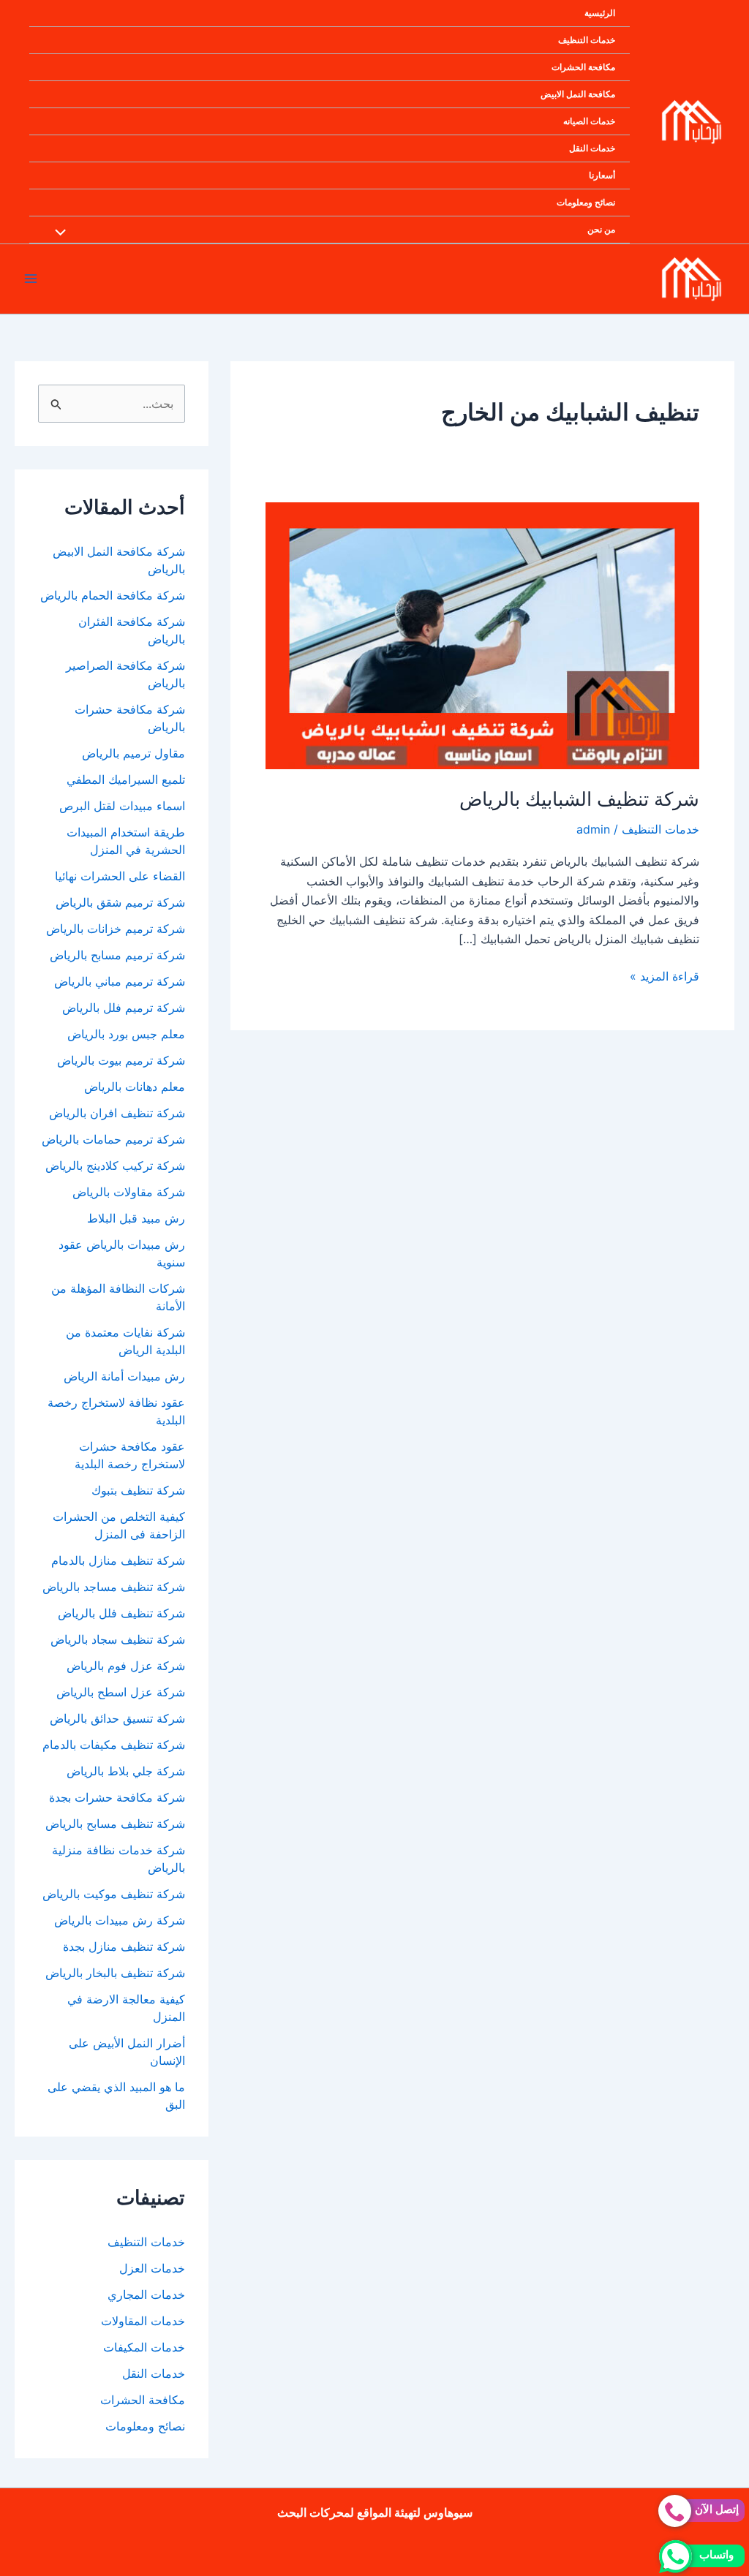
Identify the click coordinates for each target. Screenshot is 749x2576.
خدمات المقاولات (143, 2321)
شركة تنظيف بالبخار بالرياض (115, 1973)
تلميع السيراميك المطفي (124, 779)
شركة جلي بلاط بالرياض (126, 1771)
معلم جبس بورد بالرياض (126, 1034)
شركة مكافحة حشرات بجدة (117, 1797)
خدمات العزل (152, 2268)
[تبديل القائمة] (64, 233)
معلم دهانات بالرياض (135, 1087)
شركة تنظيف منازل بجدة (124, 1946)
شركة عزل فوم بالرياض (126, 1666)
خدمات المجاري (146, 2294)
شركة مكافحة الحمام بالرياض (113, 595)
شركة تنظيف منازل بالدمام (118, 1560)
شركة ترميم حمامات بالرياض (113, 1139)
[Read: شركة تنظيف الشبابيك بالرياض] (482, 635)
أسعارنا (602, 175)
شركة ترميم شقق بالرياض (120, 902)
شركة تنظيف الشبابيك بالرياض (579, 799)
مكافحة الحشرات (583, 67)
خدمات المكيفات (144, 2347)
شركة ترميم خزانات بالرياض (116, 929)
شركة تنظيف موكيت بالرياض (114, 1894)
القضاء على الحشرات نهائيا (120, 876)
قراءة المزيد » (665, 977)
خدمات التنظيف (587, 40)
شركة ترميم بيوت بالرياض (121, 1060)
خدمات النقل (592, 148)
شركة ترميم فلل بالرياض (124, 1008)
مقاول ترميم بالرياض (132, 753)
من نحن (601, 229)
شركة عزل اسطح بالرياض (121, 1692)
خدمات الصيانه (589, 121)
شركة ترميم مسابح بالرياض (117, 955)
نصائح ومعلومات (586, 202)
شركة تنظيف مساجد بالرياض (114, 1587)
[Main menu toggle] (31, 279)
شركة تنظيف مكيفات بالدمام (114, 1745)
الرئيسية (600, 13)
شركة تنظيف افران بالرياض (117, 1113)
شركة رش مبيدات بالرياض (120, 1920)
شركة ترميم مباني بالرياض (120, 981)
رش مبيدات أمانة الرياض (124, 1376)
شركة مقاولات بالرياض (129, 1192)
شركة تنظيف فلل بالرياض (121, 1613)
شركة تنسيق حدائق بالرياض (117, 1718)
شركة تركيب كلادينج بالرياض (115, 1166)
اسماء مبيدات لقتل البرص (118, 806)
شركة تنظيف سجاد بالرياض (118, 1639)
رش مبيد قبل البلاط (136, 1218)
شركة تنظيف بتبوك (138, 1490)
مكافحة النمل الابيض (578, 94)
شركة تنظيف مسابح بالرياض (115, 1824)
